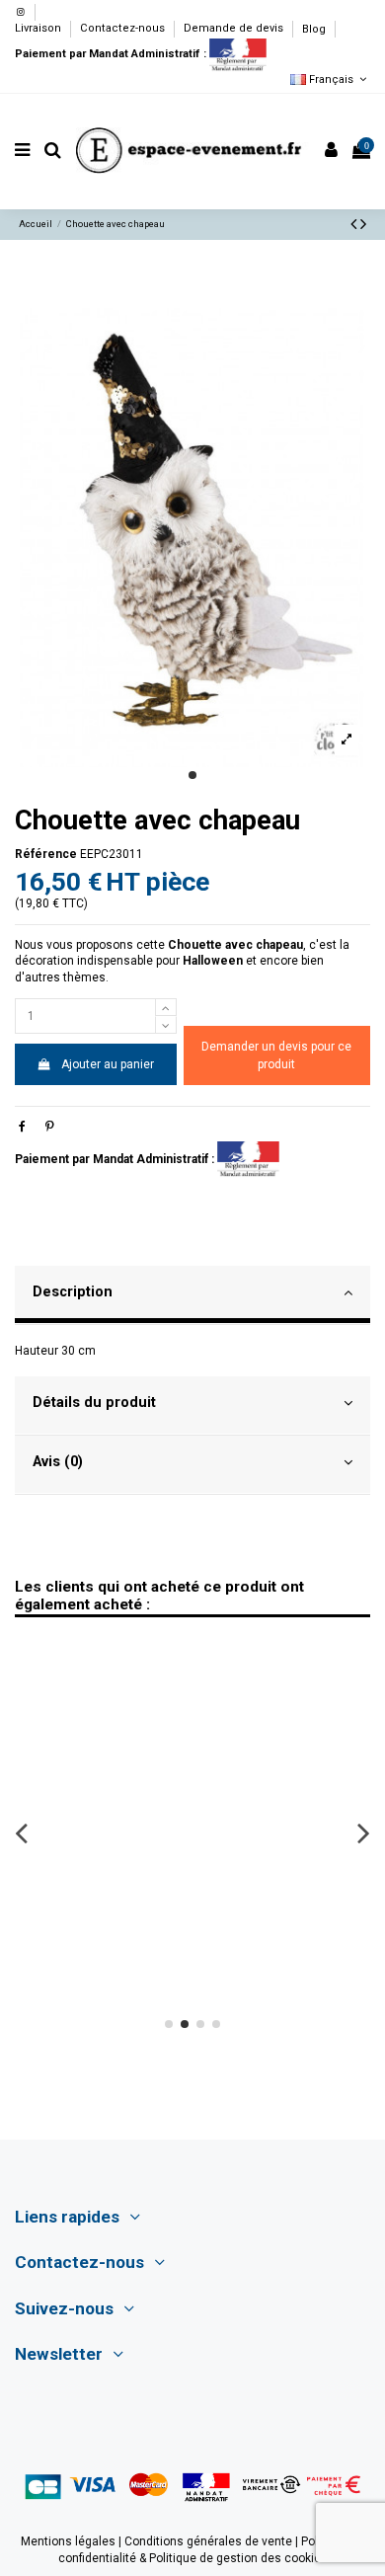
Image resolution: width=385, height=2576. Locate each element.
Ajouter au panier (108, 1064)
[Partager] (22, 1127)
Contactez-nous (124, 29)
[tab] (192, 1295)
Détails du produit (94, 1402)
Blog (314, 29)
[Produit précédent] (355, 224)
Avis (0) (58, 1461)
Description (73, 1291)
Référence (46, 854)
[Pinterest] (50, 1127)
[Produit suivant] (363, 224)
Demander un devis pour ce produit (276, 1055)
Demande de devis (235, 29)
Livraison (39, 29)
